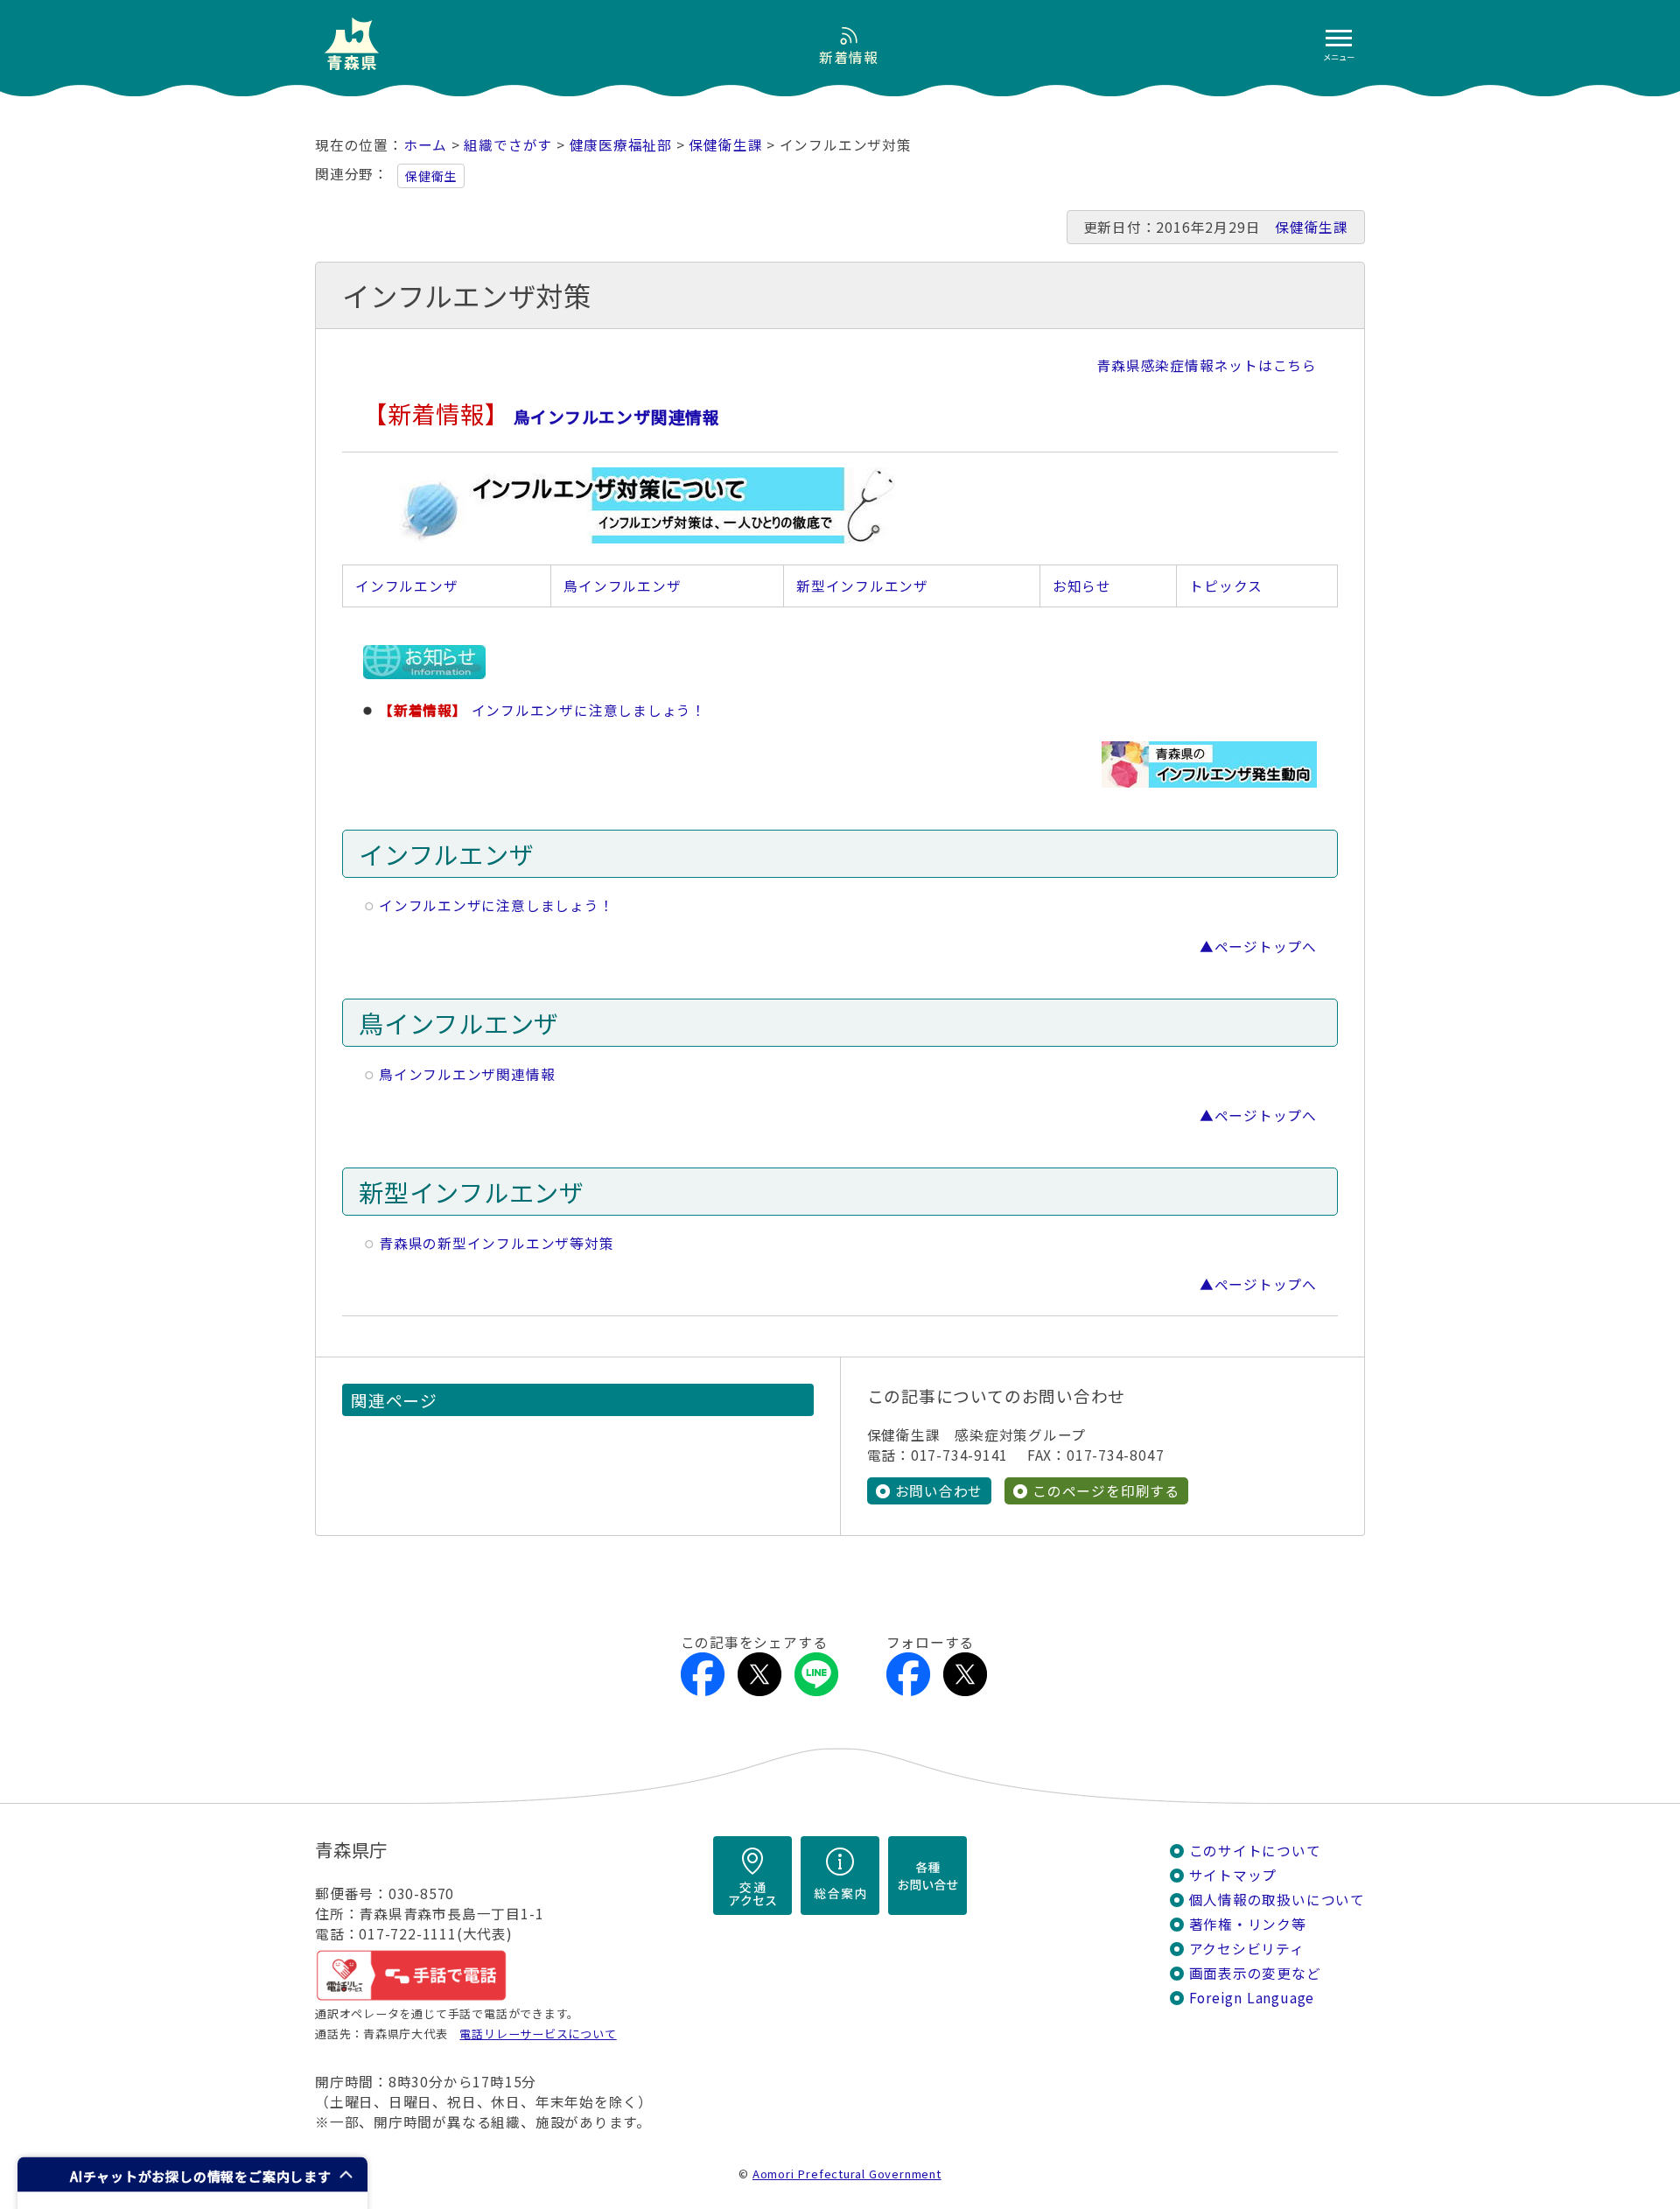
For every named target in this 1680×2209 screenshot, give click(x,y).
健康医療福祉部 (621, 145)
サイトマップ (1233, 1875)
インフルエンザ (407, 586)
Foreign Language (1252, 1998)
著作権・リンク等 (1248, 1924)
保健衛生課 (725, 145)
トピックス (1226, 586)
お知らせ (1082, 586)
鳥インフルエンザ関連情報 (467, 1074)
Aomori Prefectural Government (847, 2174)
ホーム (425, 145)
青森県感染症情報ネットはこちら (1207, 365)
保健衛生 (431, 176)
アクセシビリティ (1247, 1949)
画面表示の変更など (1255, 1973)
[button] (192, 2174)
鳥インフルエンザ (622, 586)
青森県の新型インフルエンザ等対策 (497, 1243)
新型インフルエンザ (862, 586)
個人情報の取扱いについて (1277, 1900)
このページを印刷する (1106, 1491)
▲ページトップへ (1258, 947)
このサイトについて (1255, 1851)
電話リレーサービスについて (538, 2034)
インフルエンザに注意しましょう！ (497, 905)
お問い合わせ (939, 1491)
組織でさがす (508, 145)
